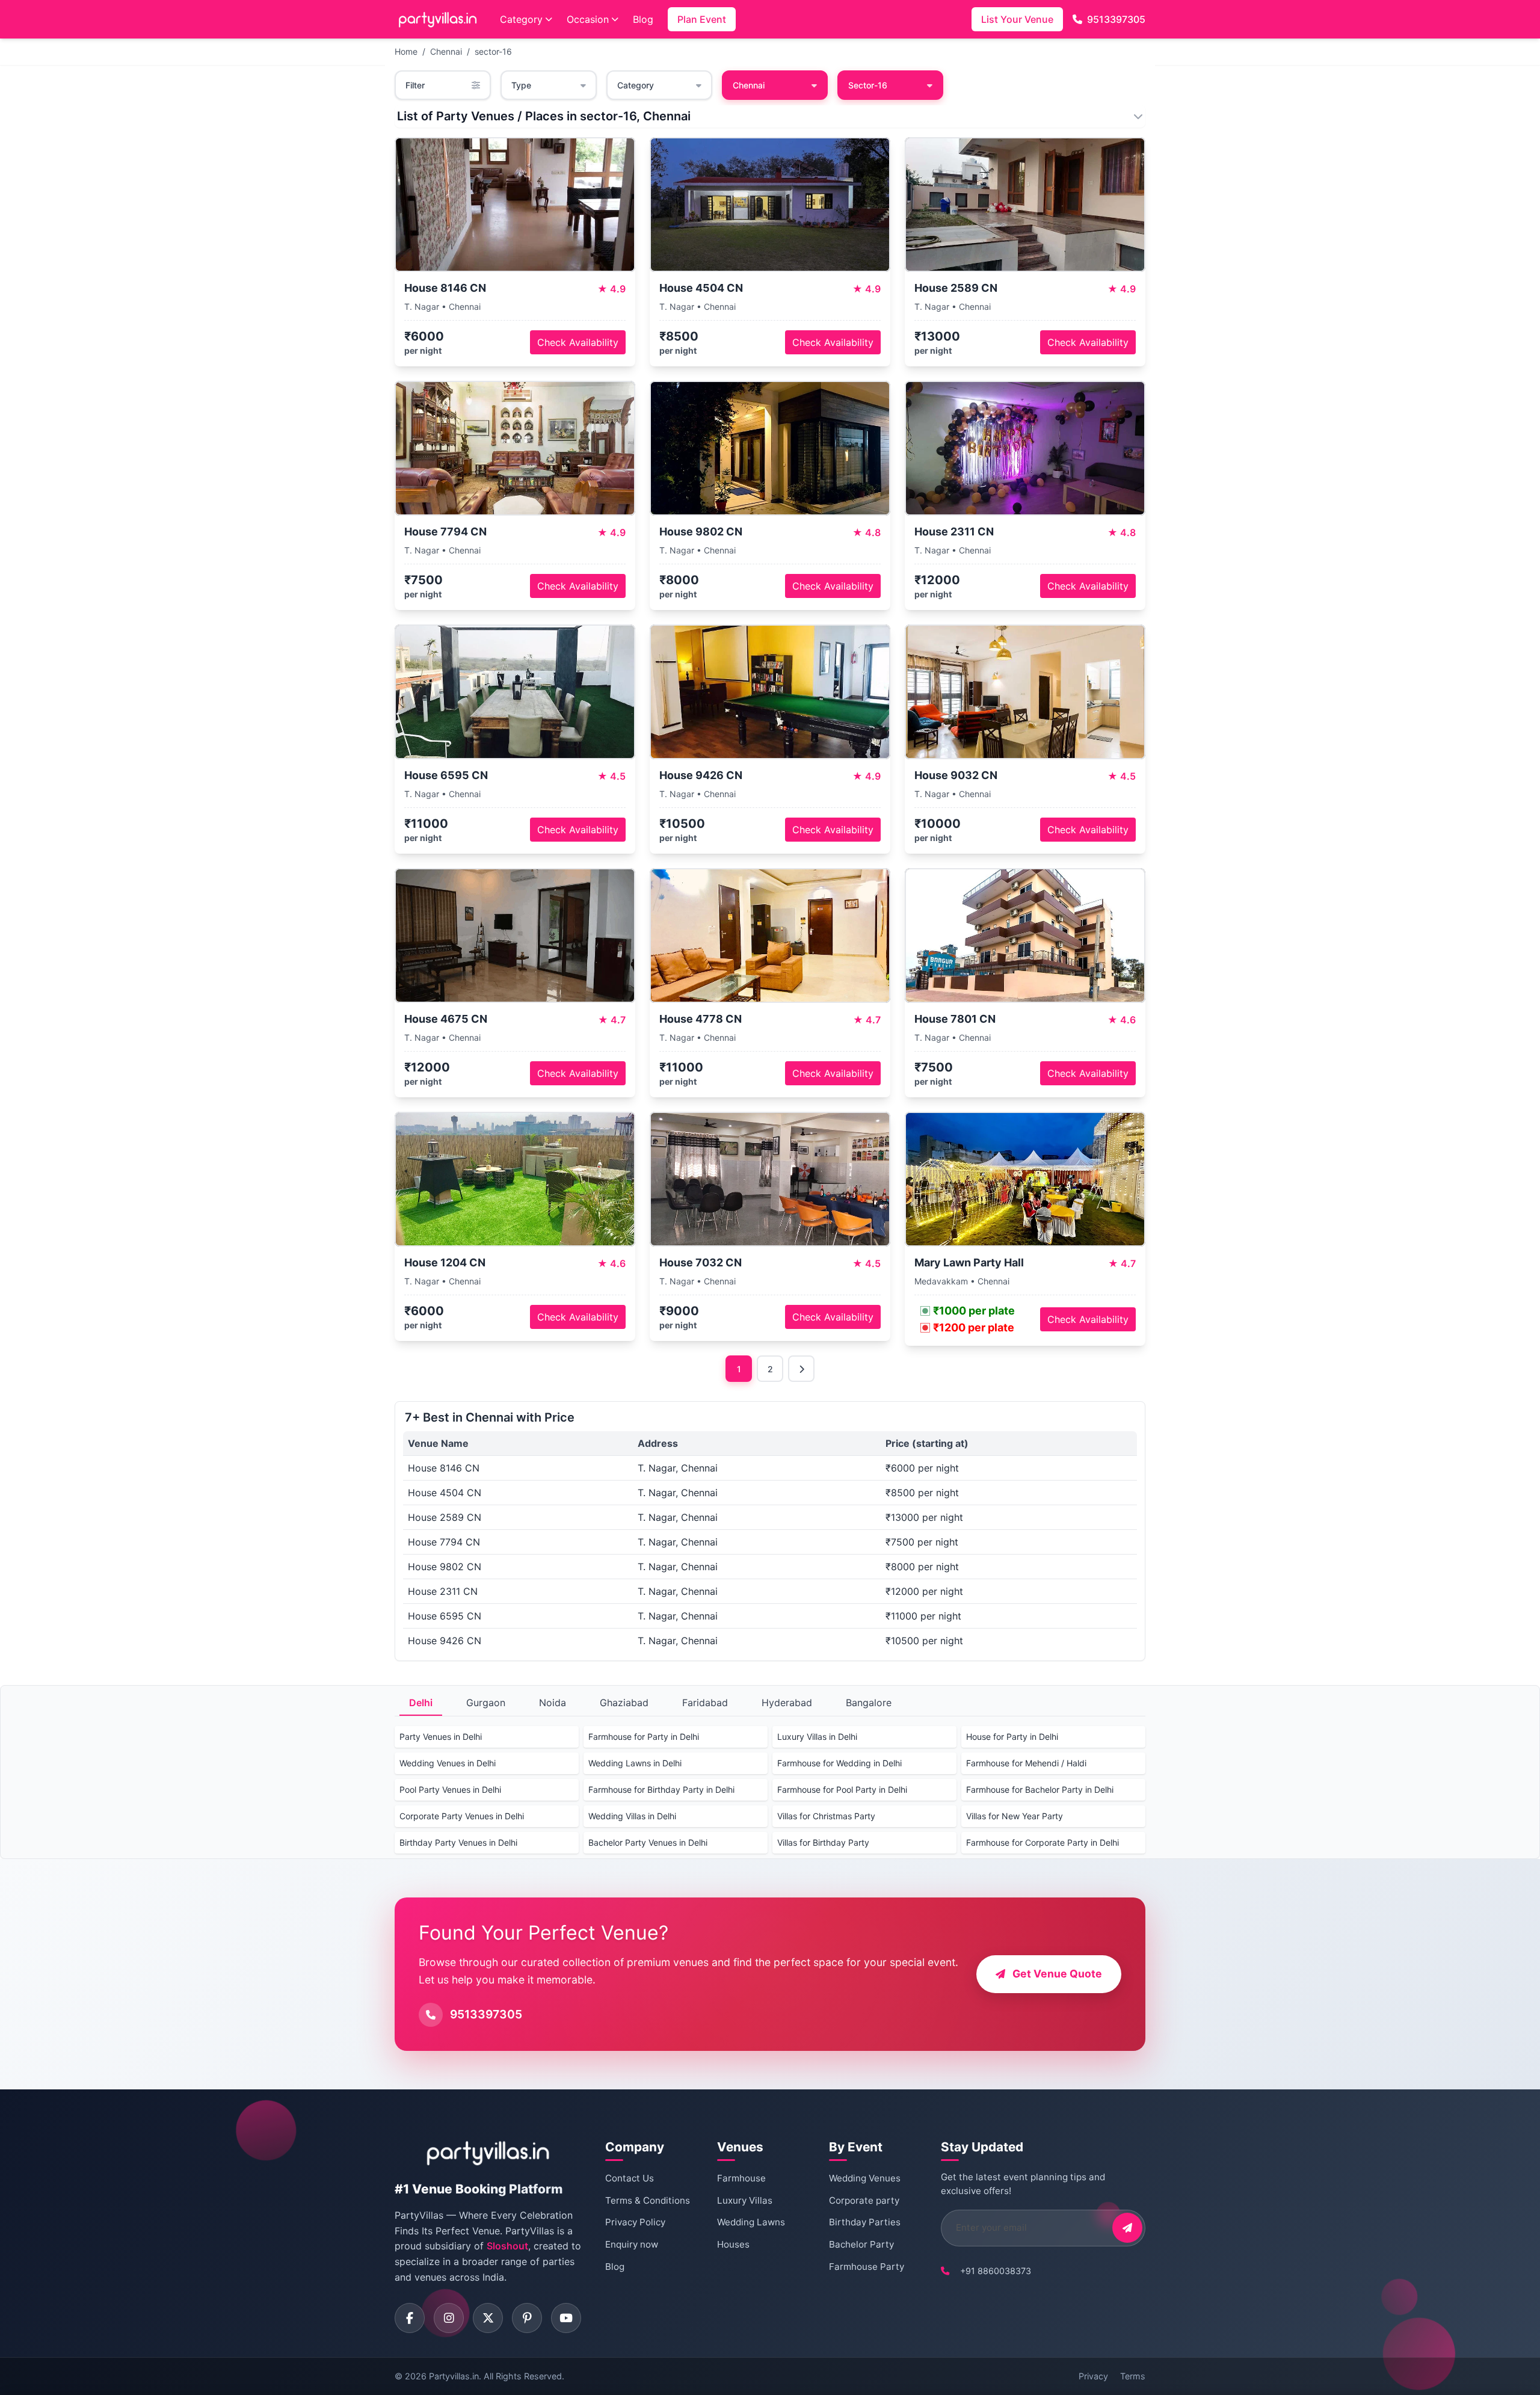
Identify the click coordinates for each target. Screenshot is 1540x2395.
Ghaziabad (624, 1703)
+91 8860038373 (996, 2271)
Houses (733, 2244)
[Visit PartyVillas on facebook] (410, 2318)
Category (521, 19)
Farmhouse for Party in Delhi (644, 1737)
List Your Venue (1017, 19)
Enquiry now (632, 2244)
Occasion (588, 19)
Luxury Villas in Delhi (817, 1737)
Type (521, 85)
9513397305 (1116, 19)
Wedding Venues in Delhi (448, 1763)
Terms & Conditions (648, 2200)
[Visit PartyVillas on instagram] (449, 2318)
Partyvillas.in (454, 2376)
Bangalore (869, 1703)
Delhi (421, 1703)
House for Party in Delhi (1012, 1737)
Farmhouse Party (867, 2267)
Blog (643, 19)
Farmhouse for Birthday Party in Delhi (661, 1789)
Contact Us (630, 2178)
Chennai (446, 51)
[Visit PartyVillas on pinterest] (527, 2318)
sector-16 (493, 51)
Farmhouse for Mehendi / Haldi (1026, 1763)
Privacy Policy (635, 2222)
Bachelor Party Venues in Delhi (648, 1842)
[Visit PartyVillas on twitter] (488, 2318)
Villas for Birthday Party (823, 1842)
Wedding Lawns (751, 2222)
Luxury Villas (745, 2200)
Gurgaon (486, 1703)
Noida (553, 1703)
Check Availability (578, 342)
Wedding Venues (865, 2178)
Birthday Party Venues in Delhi (458, 1842)
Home (406, 51)
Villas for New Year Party (1015, 1816)
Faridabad (705, 1703)
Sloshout (507, 2246)
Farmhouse (741, 2178)
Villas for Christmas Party (826, 1816)
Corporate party (864, 2200)
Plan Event (702, 19)
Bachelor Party (861, 2244)
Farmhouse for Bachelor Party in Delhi (1040, 1789)
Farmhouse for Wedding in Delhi (839, 1763)
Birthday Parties (865, 2222)
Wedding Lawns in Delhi (635, 1763)
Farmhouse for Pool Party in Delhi (842, 1789)
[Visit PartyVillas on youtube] (566, 2318)
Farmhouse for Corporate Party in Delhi (1043, 1842)
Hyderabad (787, 1703)
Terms (1133, 2376)
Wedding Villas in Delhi (632, 1816)
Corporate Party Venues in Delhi (462, 1816)
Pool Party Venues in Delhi (450, 1789)
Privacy (1093, 2376)
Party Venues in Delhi (441, 1737)
